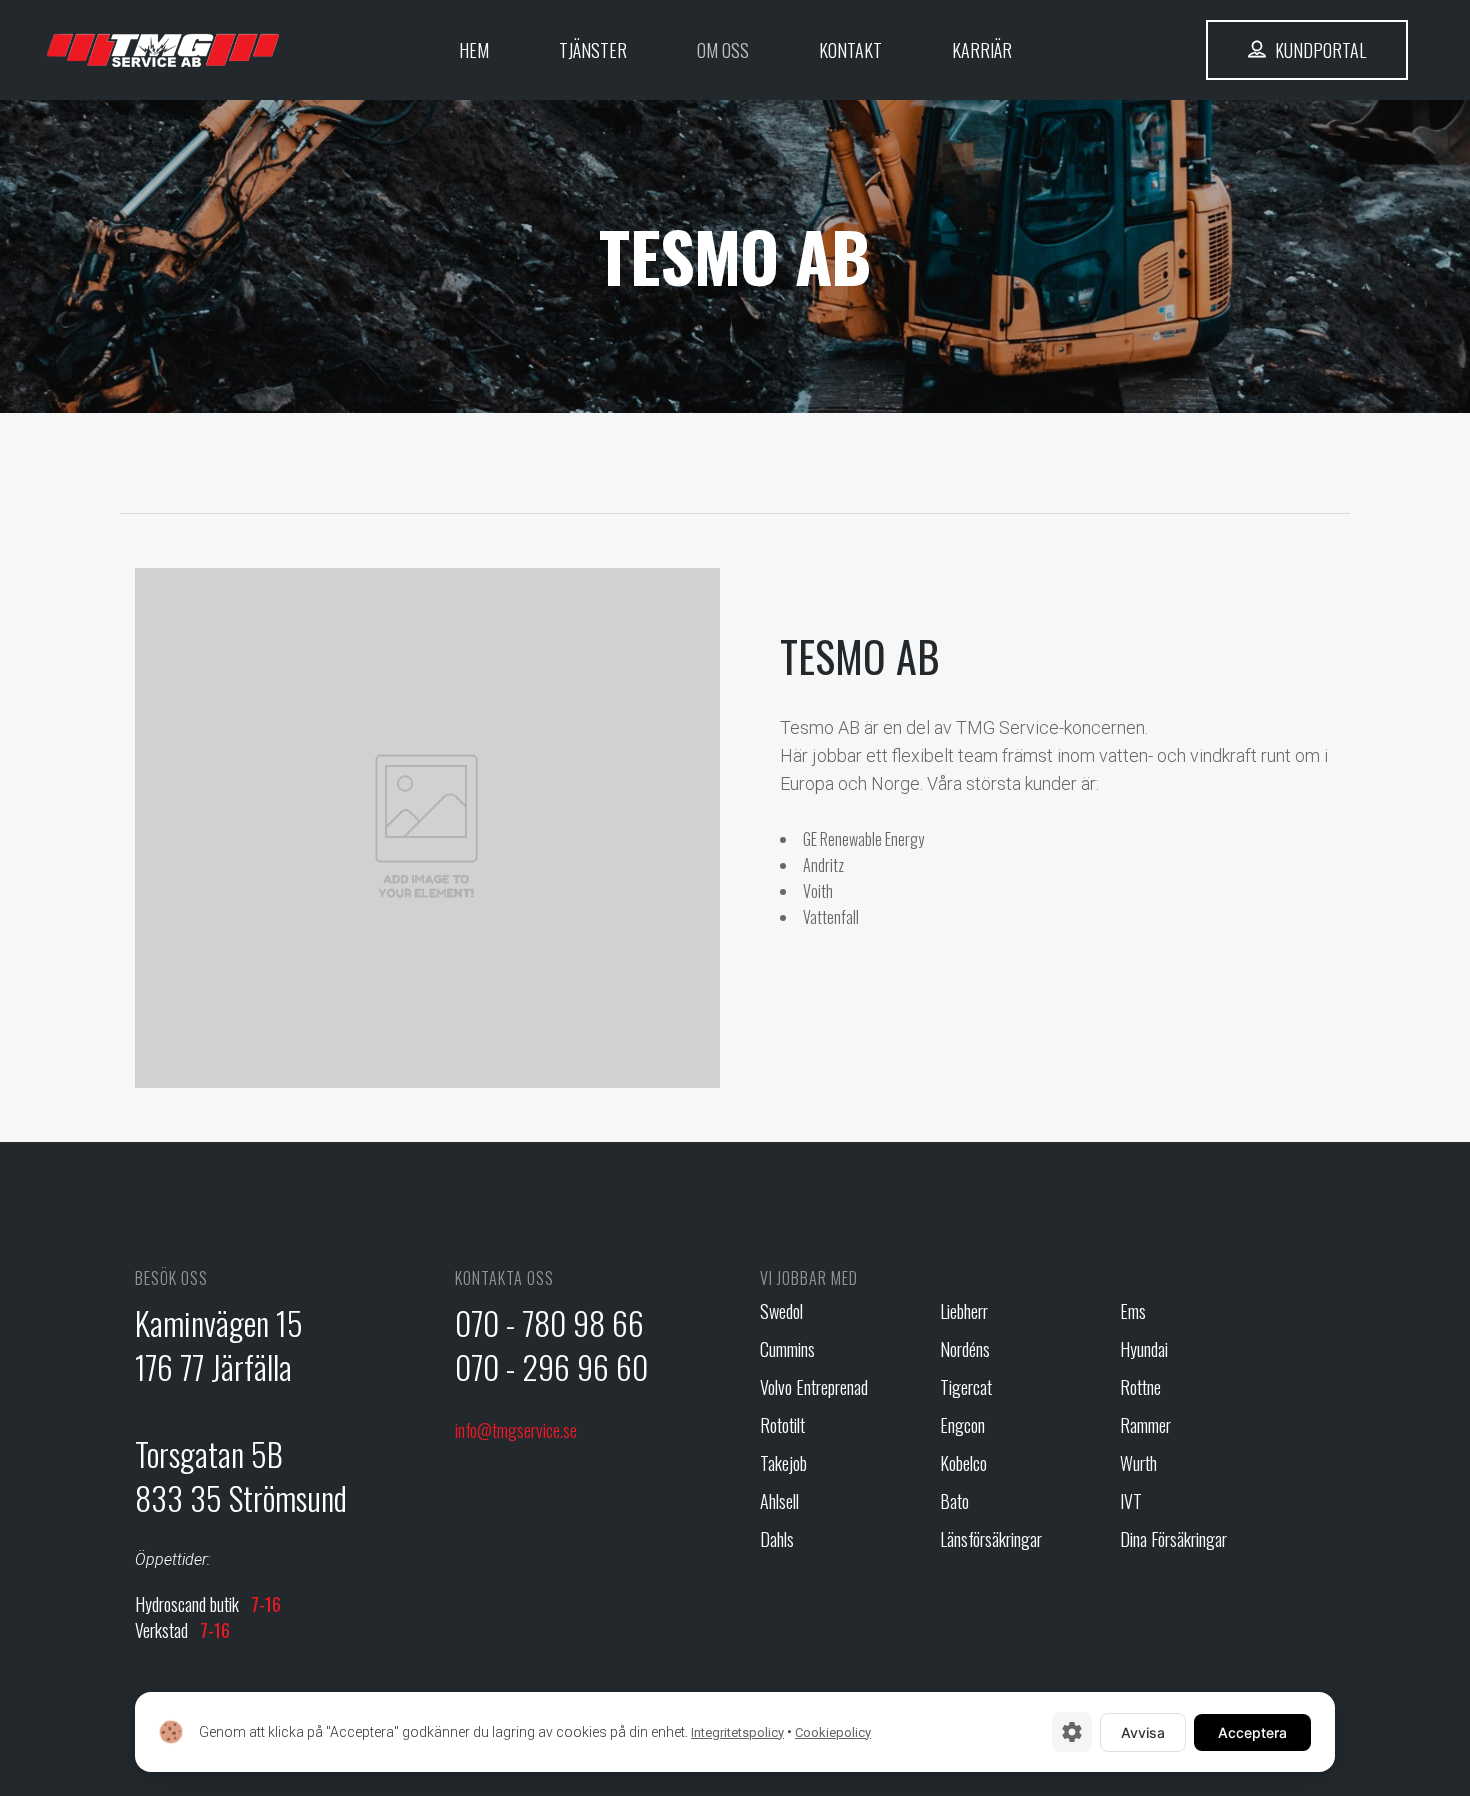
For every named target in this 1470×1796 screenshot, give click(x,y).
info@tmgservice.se (516, 1430)
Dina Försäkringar (1173, 1539)
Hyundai (1144, 1349)
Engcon (962, 1425)
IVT (1131, 1501)
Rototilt (782, 1425)
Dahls (777, 1539)
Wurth (1138, 1463)
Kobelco (963, 1463)
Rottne (1140, 1387)
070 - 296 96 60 (551, 1366)
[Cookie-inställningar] (1072, 1732)
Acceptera (1252, 1732)
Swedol (781, 1311)
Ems (1133, 1311)
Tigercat (966, 1387)
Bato (954, 1501)
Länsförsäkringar (991, 1539)
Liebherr (964, 1311)
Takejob (783, 1463)
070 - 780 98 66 (549, 1322)
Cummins (787, 1349)
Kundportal (1318, 50)
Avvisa (1143, 1732)
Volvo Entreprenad (814, 1387)
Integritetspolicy (737, 1732)
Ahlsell (779, 1501)
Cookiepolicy (833, 1732)
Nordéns (965, 1349)
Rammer (1145, 1425)
